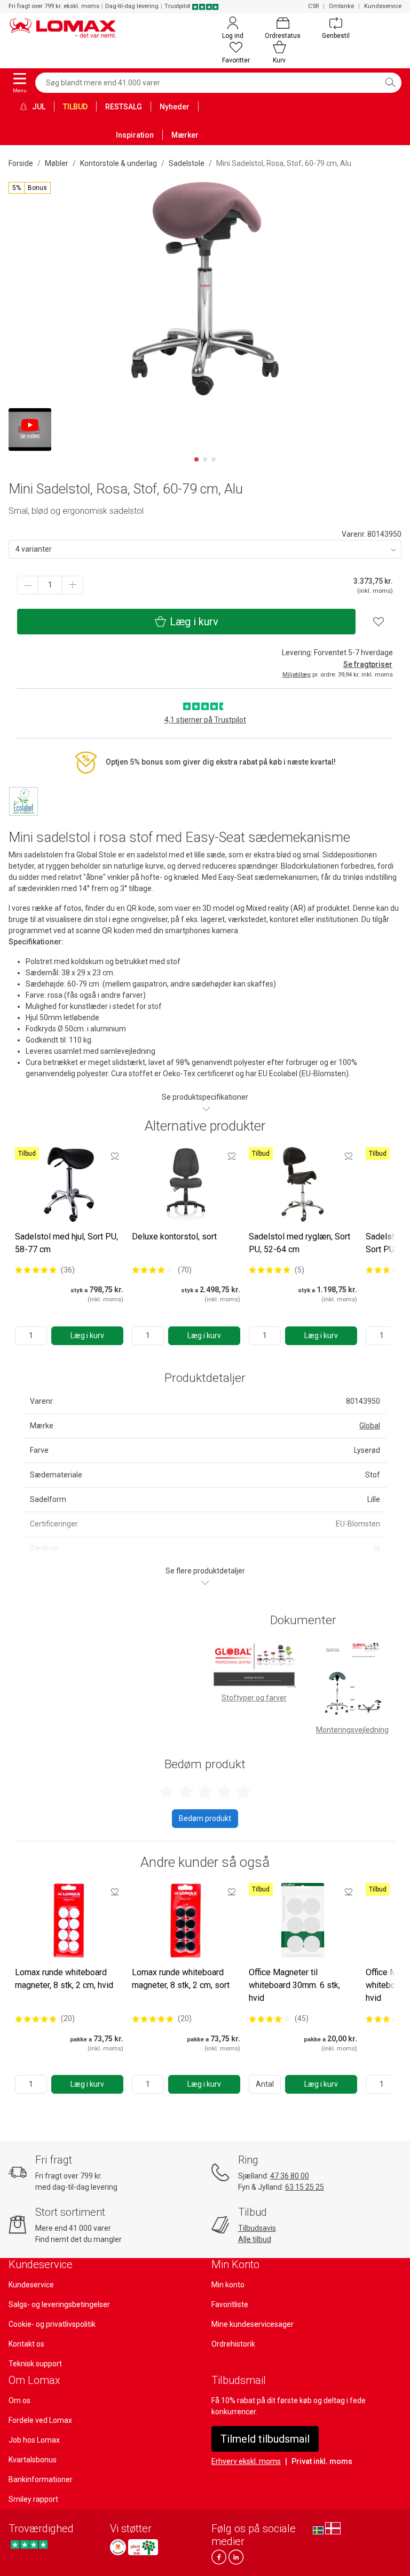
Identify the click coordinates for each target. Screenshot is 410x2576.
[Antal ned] (28, 585)
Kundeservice (383, 6)
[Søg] (390, 83)
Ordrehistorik (233, 2344)
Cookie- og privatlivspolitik (52, 2324)
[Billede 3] (214, 459)
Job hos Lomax (34, 2440)
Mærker (185, 135)
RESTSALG (124, 107)
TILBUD (75, 107)
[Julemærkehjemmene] (118, 2547)
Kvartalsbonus (33, 2460)
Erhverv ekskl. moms (246, 2461)
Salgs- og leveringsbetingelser (59, 2304)
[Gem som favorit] (115, 1156)
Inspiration (135, 135)
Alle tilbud (255, 2239)
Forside (21, 163)
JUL (38, 107)
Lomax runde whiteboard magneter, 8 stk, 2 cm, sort (181, 1979)
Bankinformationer (41, 2479)
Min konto (228, 2285)
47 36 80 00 (290, 2176)
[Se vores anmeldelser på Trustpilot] (29, 2544)
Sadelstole (187, 163)
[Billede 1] (196, 459)
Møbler (57, 163)
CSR (313, 6)
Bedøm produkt (205, 1818)
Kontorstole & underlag (119, 163)
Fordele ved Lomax (40, 2420)
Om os (19, 2400)
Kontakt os (26, 2344)
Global (370, 1426)
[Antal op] (73, 585)
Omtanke (341, 6)
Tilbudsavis (257, 2228)
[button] (30, 188)
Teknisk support (35, 2364)
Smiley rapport (33, 2499)
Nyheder (175, 107)
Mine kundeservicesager (253, 2324)
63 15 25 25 (305, 2187)
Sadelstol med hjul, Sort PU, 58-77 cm (66, 1243)
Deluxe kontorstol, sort (174, 1237)
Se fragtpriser (368, 664)
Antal (265, 2084)
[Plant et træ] (143, 2547)
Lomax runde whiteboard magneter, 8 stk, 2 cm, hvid (64, 1979)
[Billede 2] (205, 459)
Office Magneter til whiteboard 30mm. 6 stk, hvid (294, 1985)
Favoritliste (230, 2304)
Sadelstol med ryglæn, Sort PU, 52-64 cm (299, 1243)
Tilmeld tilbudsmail (265, 2439)
